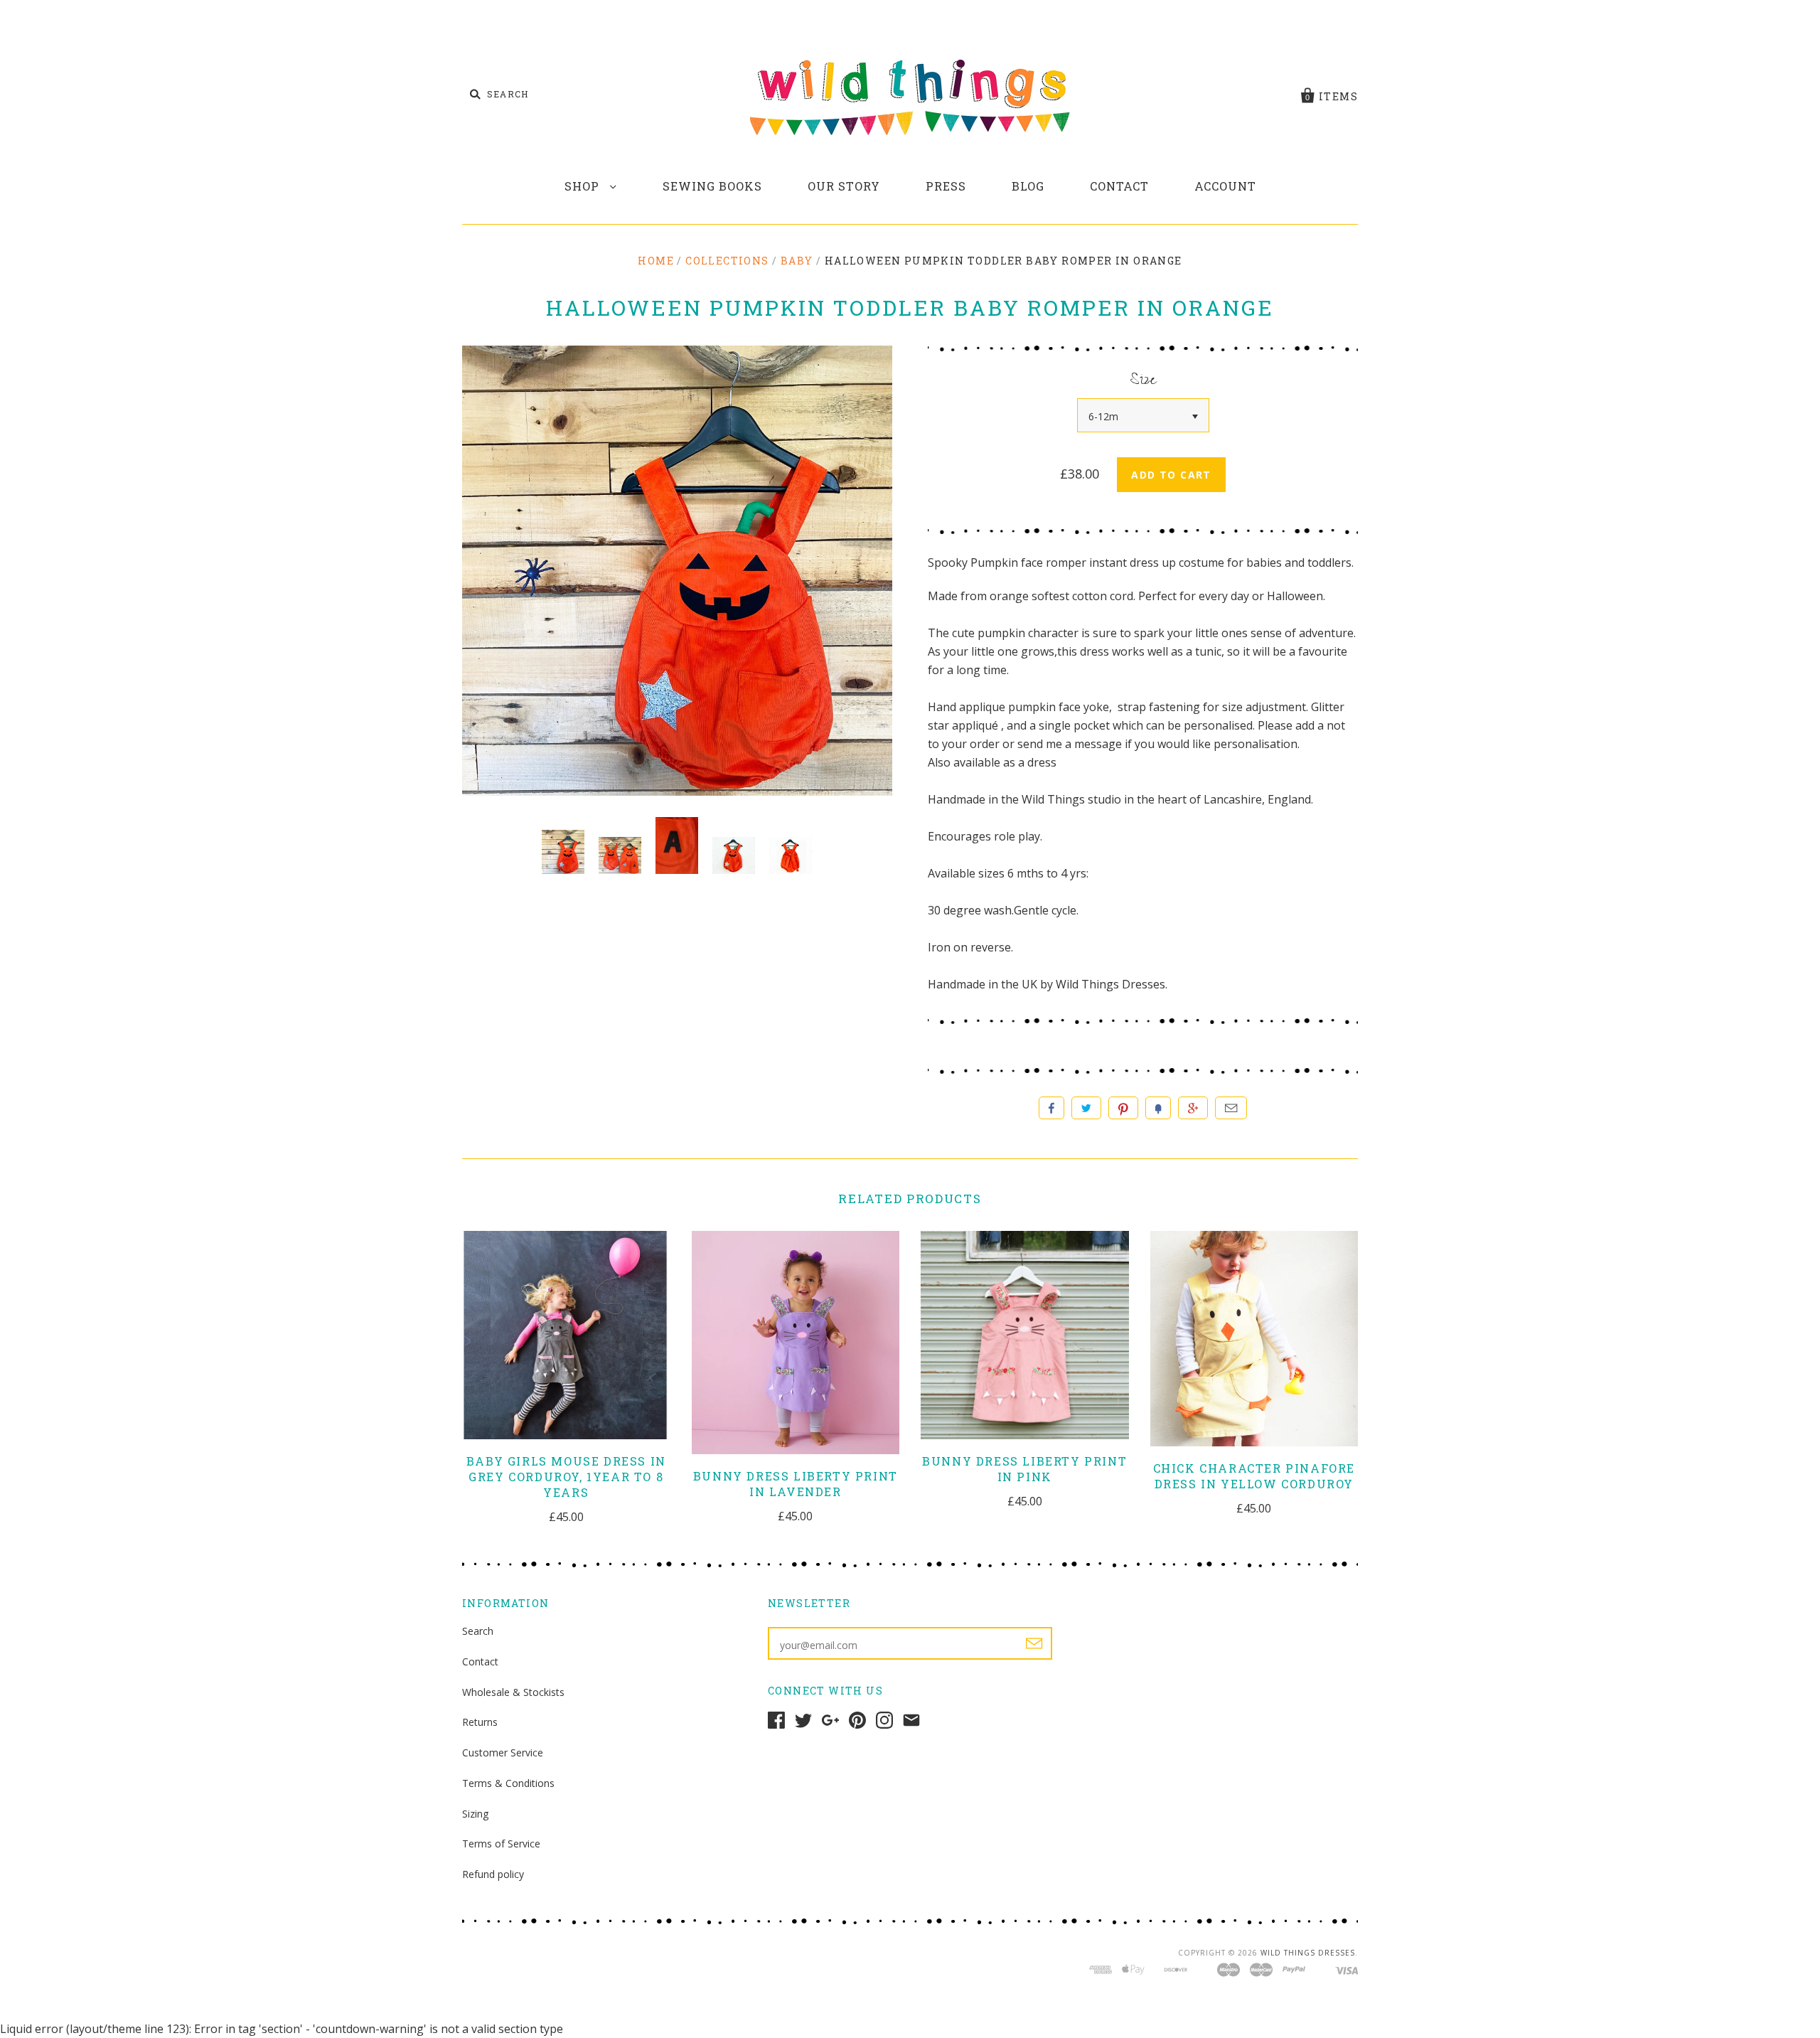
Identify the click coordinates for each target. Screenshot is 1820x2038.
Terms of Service (501, 1844)
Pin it (1123, 1108)
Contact (1119, 186)
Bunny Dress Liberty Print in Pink (1024, 1469)
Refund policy (493, 1874)
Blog (1028, 186)
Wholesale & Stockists (513, 1692)
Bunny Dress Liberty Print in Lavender (796, 1484)
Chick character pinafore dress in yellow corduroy (1254, 1476)
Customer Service (503, 1752)
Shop (584, 186)
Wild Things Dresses (1308, 1953)
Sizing (475, 1814)
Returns (480, 1722)
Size (1143, 382)
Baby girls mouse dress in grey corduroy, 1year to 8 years (566, 1477)
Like (1051, 1108)
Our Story (844, 186)
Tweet (1086, 1108)
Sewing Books (712, 186)
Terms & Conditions (508, 1783)
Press (946, 186)
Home (656, 261)
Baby (797, 261)
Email (1231, 1108)
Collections (727, 261)
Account (1225, 186)
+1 (1193, 1108)
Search (478, 1631)
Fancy (1158, 1108)
